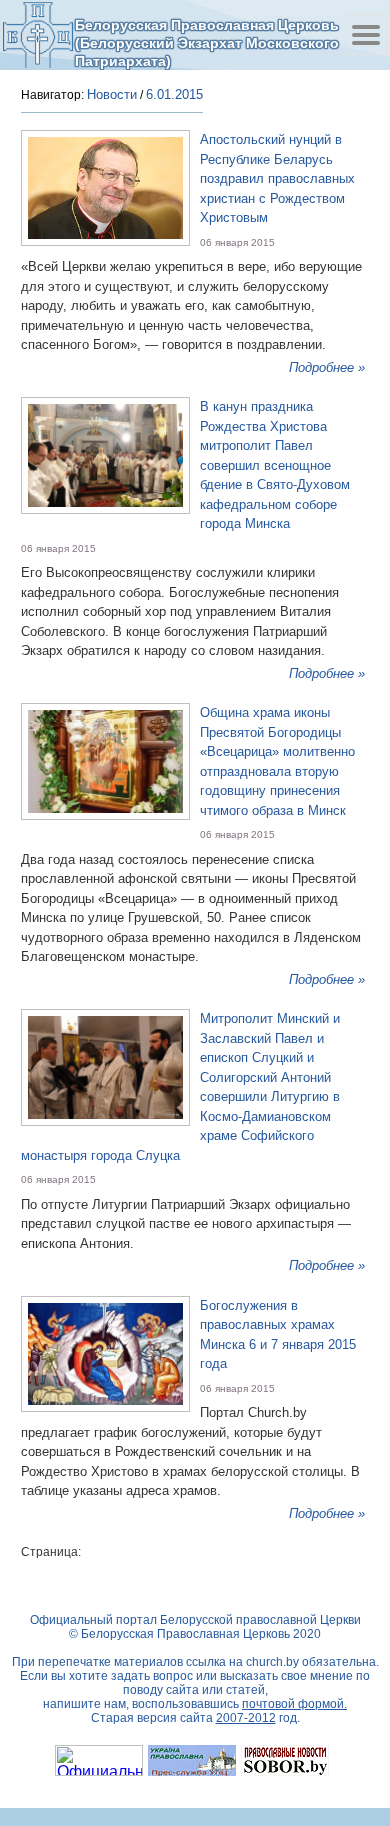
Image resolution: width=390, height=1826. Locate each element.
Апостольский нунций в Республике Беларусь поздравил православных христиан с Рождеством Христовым (277, 178)
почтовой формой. (294, 1704)
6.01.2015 (174, 94)
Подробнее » (327, 367)
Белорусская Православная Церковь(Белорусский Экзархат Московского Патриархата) (207, 42)
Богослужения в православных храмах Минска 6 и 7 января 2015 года (278, 1335)
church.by (272, 1662)
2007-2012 (246, 1718)
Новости (112, 94)
